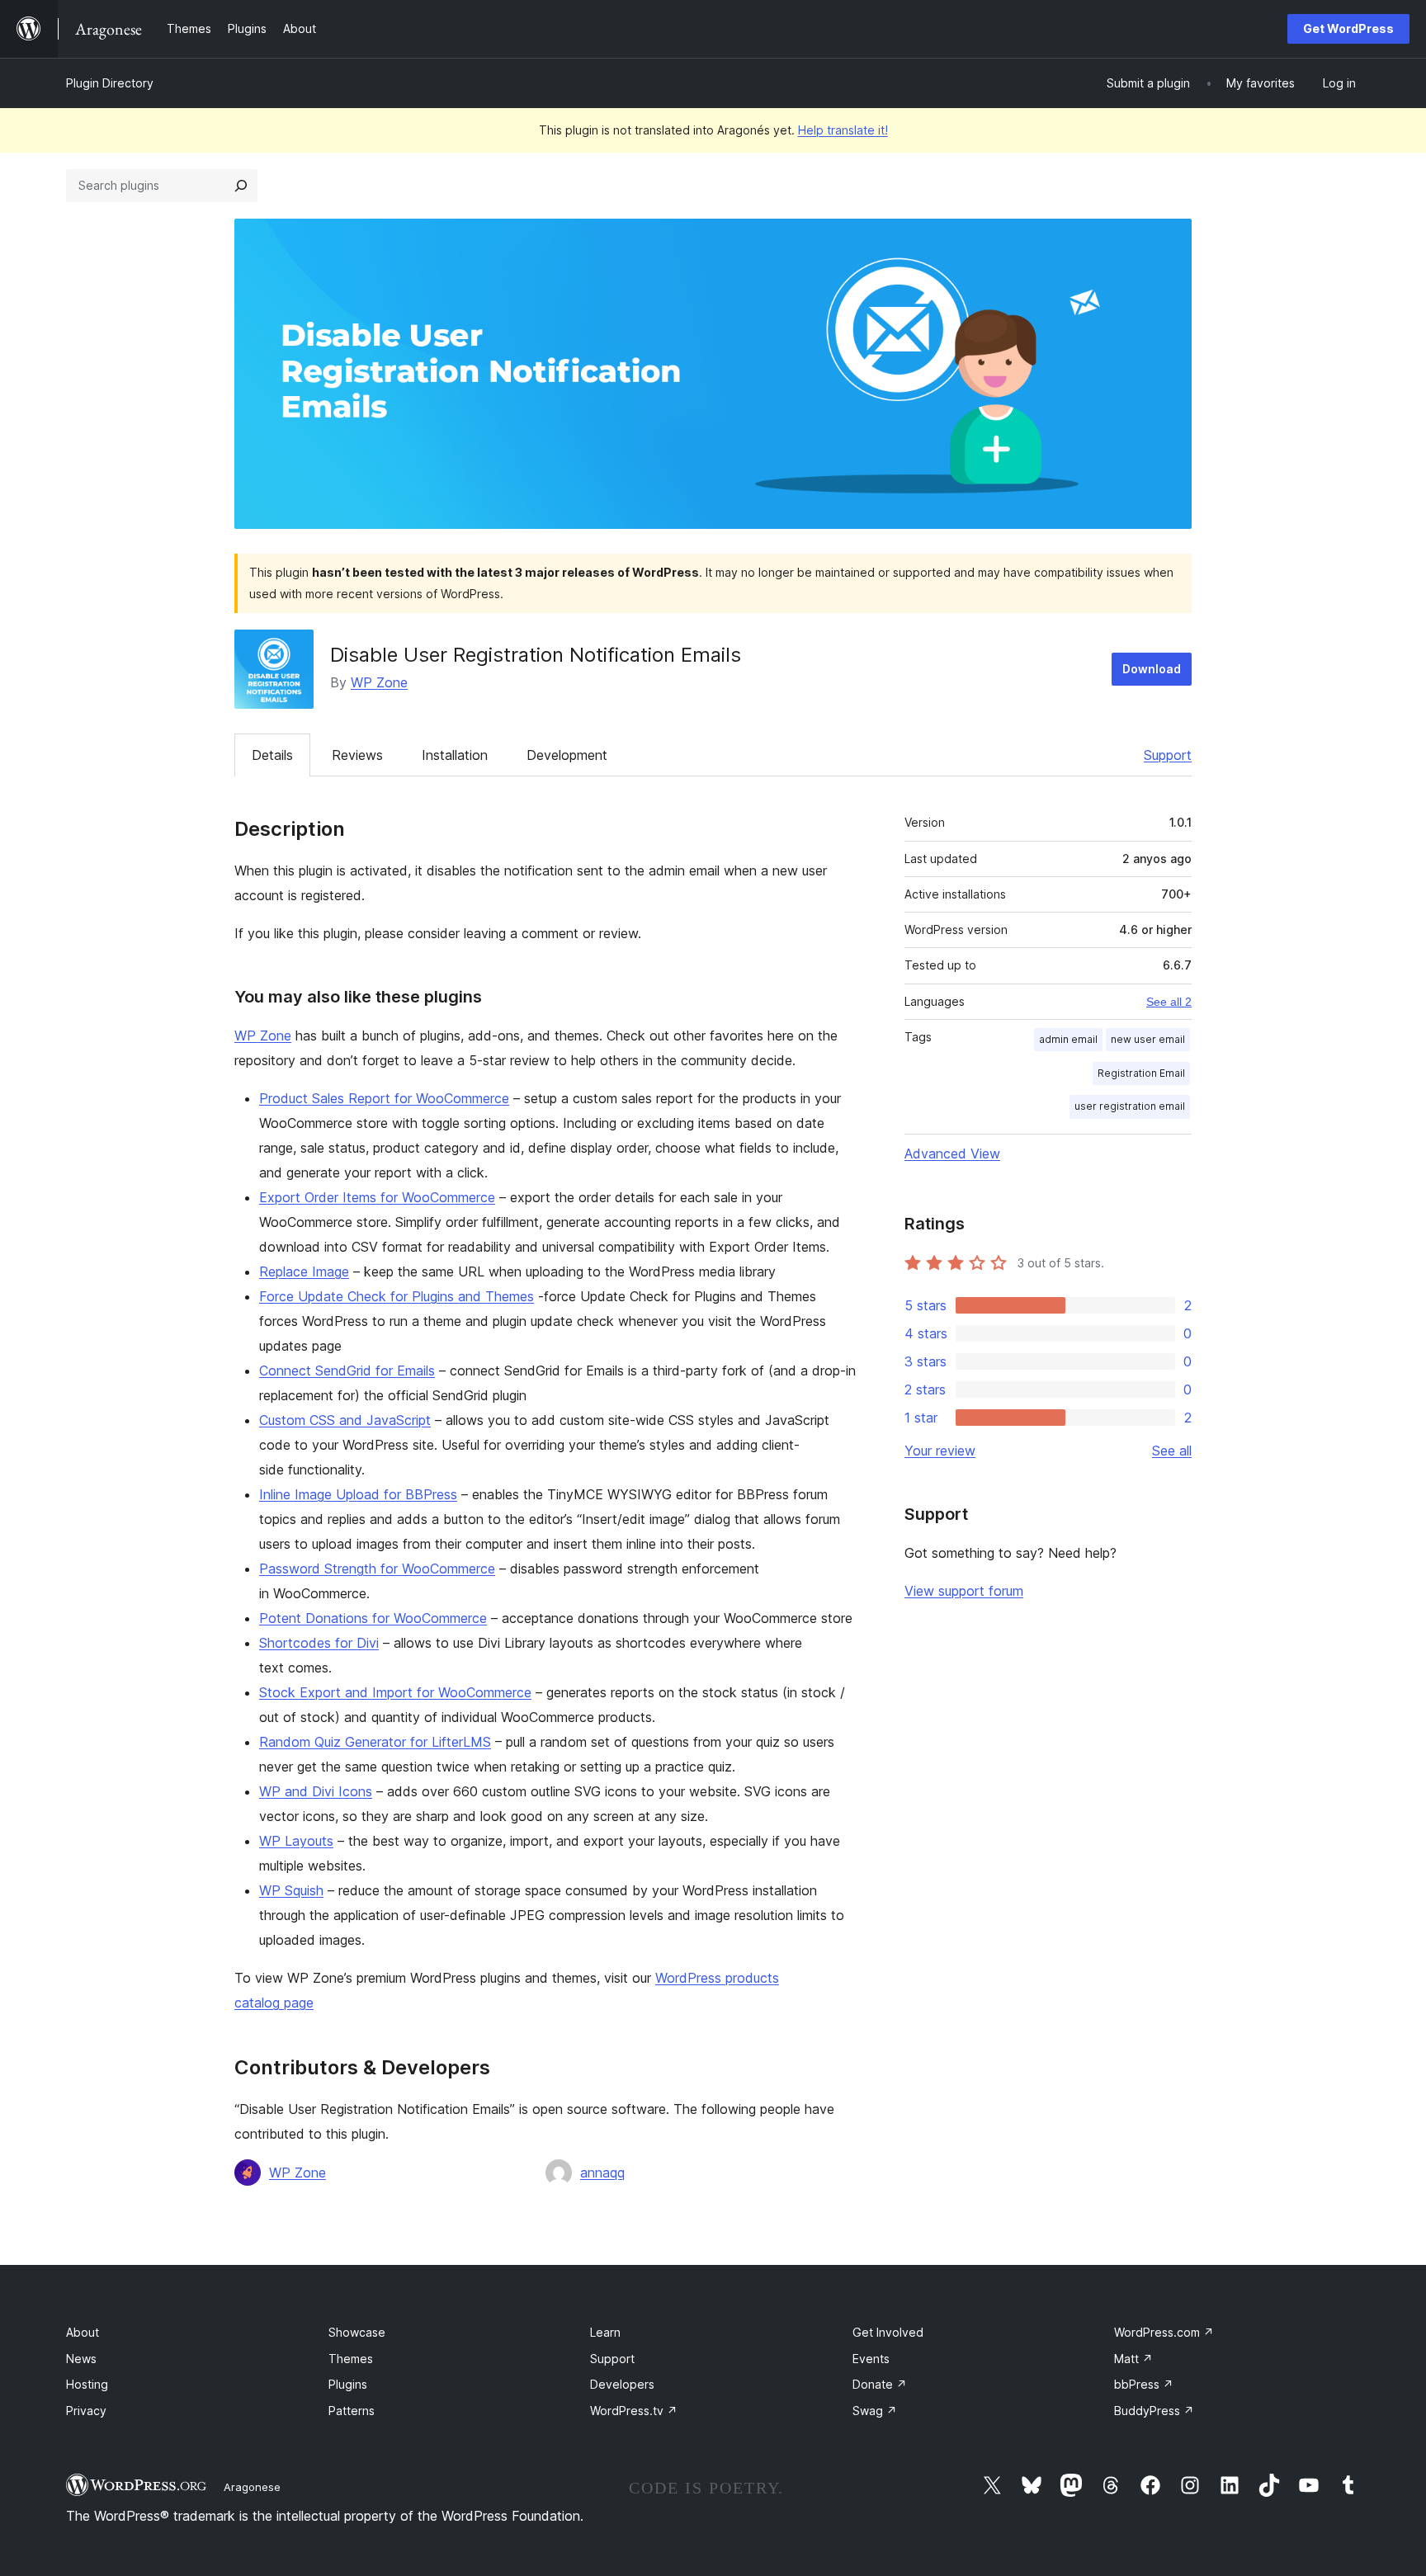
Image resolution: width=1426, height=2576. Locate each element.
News (81, 2359)
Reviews (357, 755)
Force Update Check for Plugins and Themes (397, 1296)
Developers (622, 2384)
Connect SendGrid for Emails (347, 1371)
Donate (880, 2384)
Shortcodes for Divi (319, 1643)
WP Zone (379, 682)
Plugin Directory (110, 83)
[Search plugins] (241, 186)
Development (567, 755)
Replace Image (304, 1271)
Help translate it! (843, 130)
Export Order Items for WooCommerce (377, 1197)
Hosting (87, 2384)
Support (1168, 755)
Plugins (348, 2384)
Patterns (352, 2411)
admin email (1068, 1039)
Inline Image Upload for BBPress (358, 1494)
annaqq (602, 2173)
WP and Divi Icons (316, 1791)
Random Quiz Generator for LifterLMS (375, 1742)
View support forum (964, 1591)
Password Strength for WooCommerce (377, 1569)
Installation (455, 755)
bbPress (1144, 2384)
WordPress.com (1164, 2332)
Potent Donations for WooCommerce (373, 1618)
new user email (1148, 1039)
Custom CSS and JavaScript (345, 1420)
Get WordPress (1348, 28)
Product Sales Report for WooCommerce (384, 1098)
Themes (351, 2359)
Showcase (357, 2332)
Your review (940, 1451)
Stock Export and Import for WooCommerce (395, 1692)
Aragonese (252, 2487)
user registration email (1130, 1106)
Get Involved (888, 2332)
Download (1152, 669)
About (83, 2332)
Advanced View (952, 1154)
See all (1172, 1451)
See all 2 (1169, 1002)
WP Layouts (296, 1841)
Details (272, 755)
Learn (605, 2332)
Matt (1133, 2359)
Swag (875, 2411)
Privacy (86, 2411)
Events (871, 2359)
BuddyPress (1154, 2411)
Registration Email (1141, 1073)
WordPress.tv (634, 2411)
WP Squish (291, 1890)
